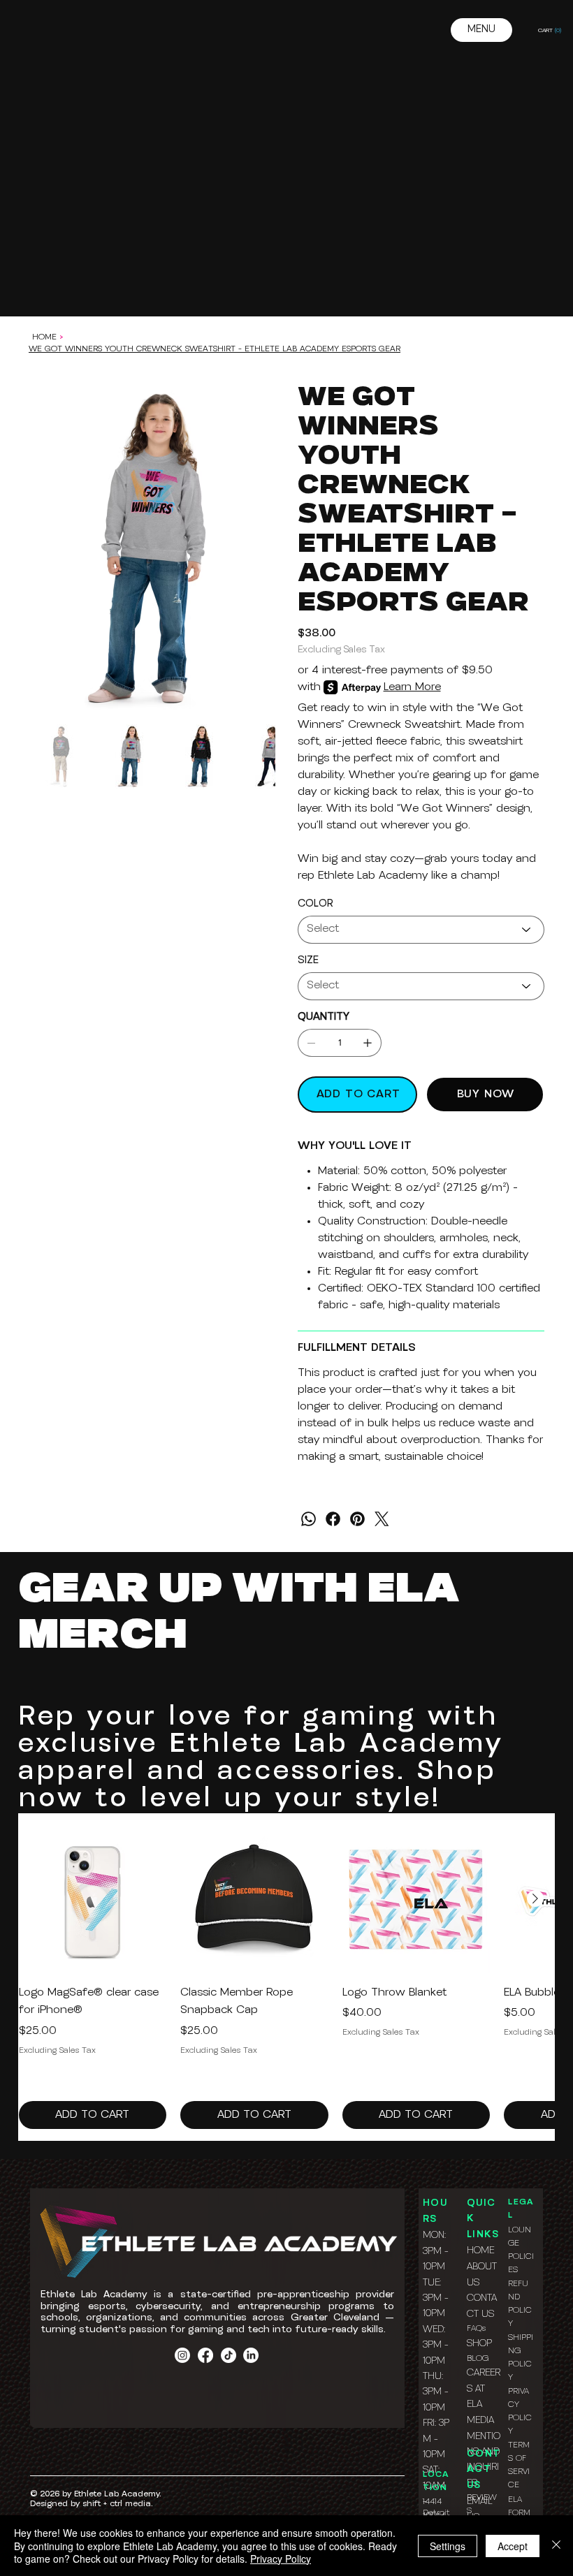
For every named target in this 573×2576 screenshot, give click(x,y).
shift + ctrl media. (117, 2504)
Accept (513, 2546)
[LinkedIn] (251, 2355)
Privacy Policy (281, 2559)
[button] (552, 30)
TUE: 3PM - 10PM (436, 2299)
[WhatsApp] (309, 1519)
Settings (448, 2546)
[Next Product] (535, 1898)
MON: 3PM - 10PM (436, 2251)
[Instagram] (182, 2355)
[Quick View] (93, 1899)
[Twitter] (382, 1519)
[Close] (556, 2546)
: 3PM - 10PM (436, 2346)
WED (433, 2330)
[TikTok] (229, 2355)
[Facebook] (333, 1519)
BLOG (478, 2359)
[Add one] (368, 1043)
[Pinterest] (357, 1519)
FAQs (476, 2329)
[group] (287, 1977)
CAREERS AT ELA (484, 2389)
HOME (480, 2251)
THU (432, 2377)
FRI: (431, 2423)
